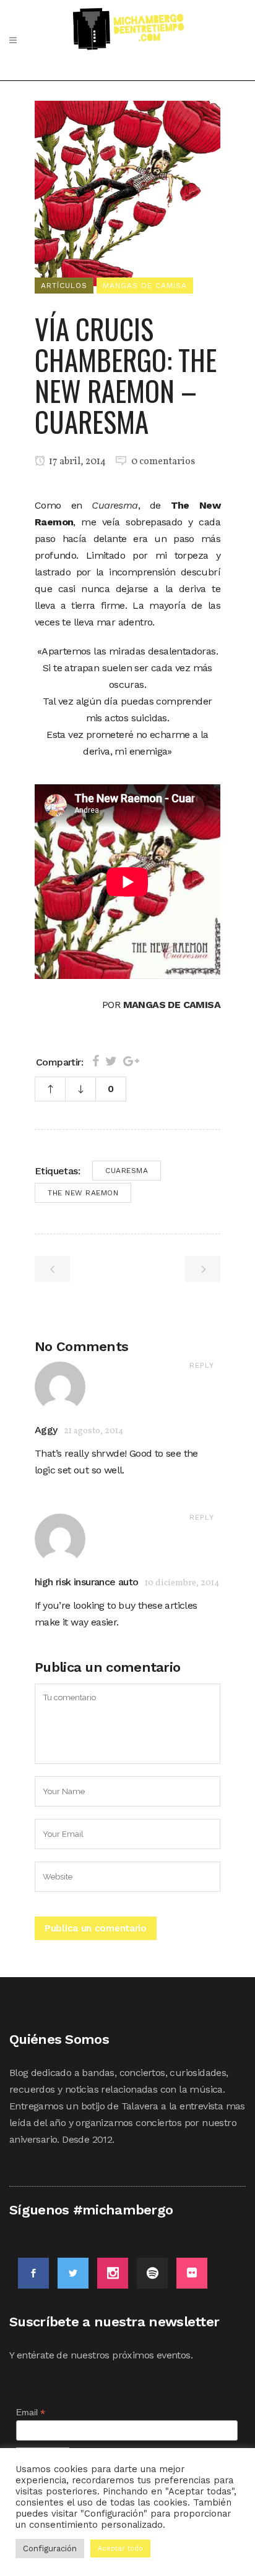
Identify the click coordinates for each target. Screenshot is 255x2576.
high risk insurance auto (87, 1582)
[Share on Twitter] (111, 1061)
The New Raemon (83, 1193)
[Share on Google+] (131, 1061)
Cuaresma (127, 1171)
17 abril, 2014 (76, 462)
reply (202, 1365)
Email (31, 2413)
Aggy (46, 1430)
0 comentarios (163, 462)
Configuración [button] (50, 2548)
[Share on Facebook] (96, 1061)
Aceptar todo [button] (120, 2548)
